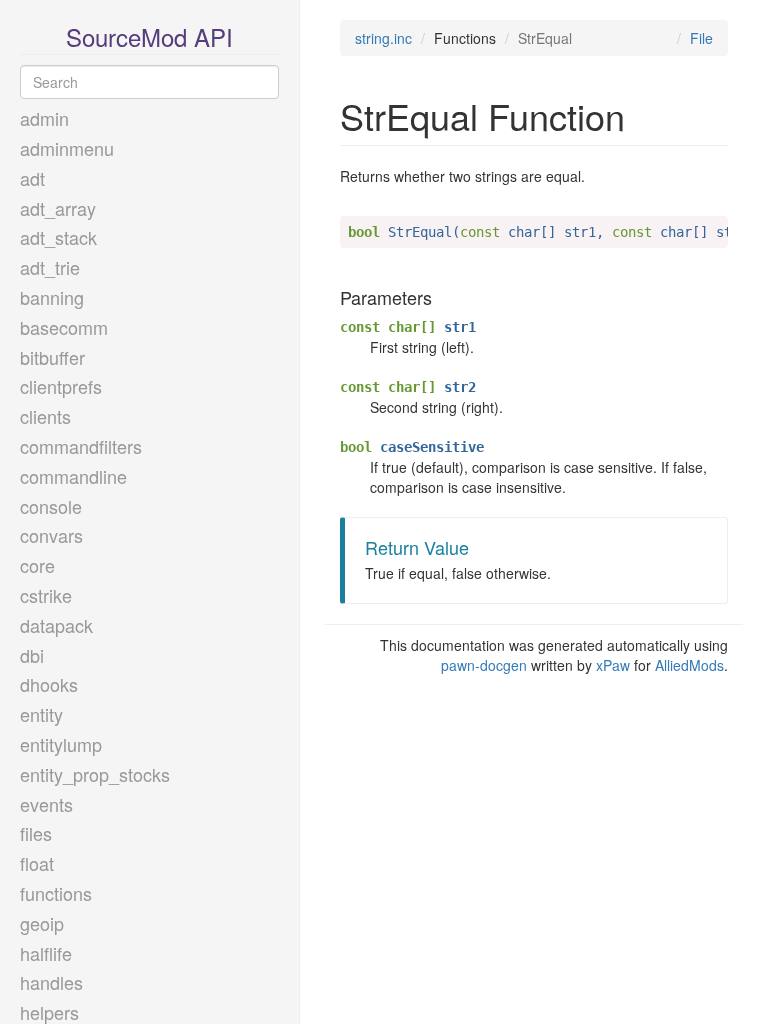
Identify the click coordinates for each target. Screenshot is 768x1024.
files (36, 833)
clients (45, 416)
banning (52, 297)
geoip (42, 923)
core (37, 565)
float (37, 863)
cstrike (46, 595)
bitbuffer (52, 357)
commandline (73, 476)
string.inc (383, 38)
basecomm (64, 327)
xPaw (613, 665)
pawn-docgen (484, 665)
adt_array (58, 208)
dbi (32, 655)
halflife (46, 953)
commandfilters (81, 446)
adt (32, 178)
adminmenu (67, 148)
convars (51, 535)
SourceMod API (149, 36)
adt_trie (50, 267)
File (701, 38)
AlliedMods (689, 665)
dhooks (49, 684)
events (46, 804)
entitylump (61, 744)
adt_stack (58, 237)
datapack (56, 625)
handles (51, 982)
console (51, 506)
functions (56, 893)
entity (41, 714)
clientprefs (61, 386)
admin (44, 118)
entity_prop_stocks (95, 774)
